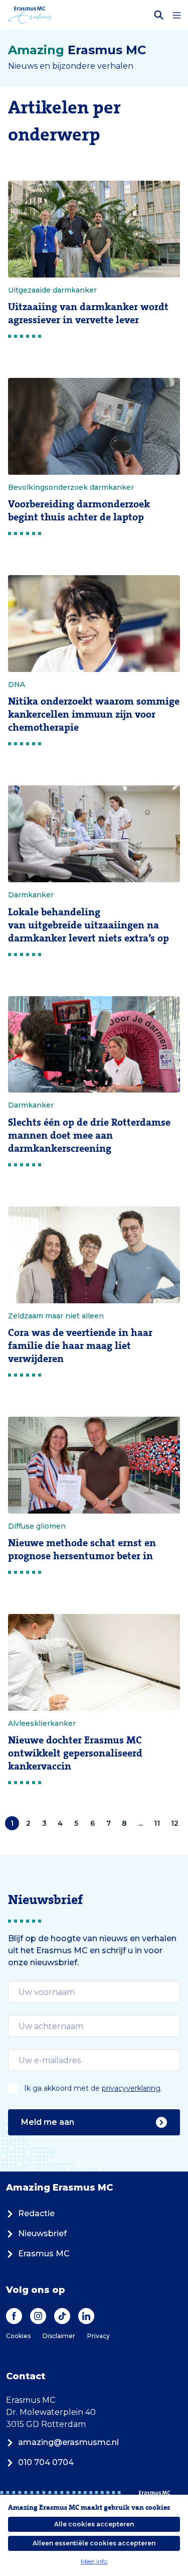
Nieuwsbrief (42, 2233)
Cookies (18, 2336)
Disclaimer (59, 2336)
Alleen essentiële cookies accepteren (94, 2543)
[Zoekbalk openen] (159, 15)
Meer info (94, 2561)
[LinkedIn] (86, 2316)
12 (175, 1823)
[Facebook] (14, 2316)
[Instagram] (38, 2316)
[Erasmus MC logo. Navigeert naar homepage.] (30, 15)
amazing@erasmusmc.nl (68, 2442)
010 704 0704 (46, 2462)
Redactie (36, 2213)
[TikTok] (62, 2316)
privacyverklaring (131, 2088)
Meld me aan (48, 2122)
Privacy (99, 2336)
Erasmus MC (44, 2254)
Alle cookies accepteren (94, 2524)
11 (157, 1823)
